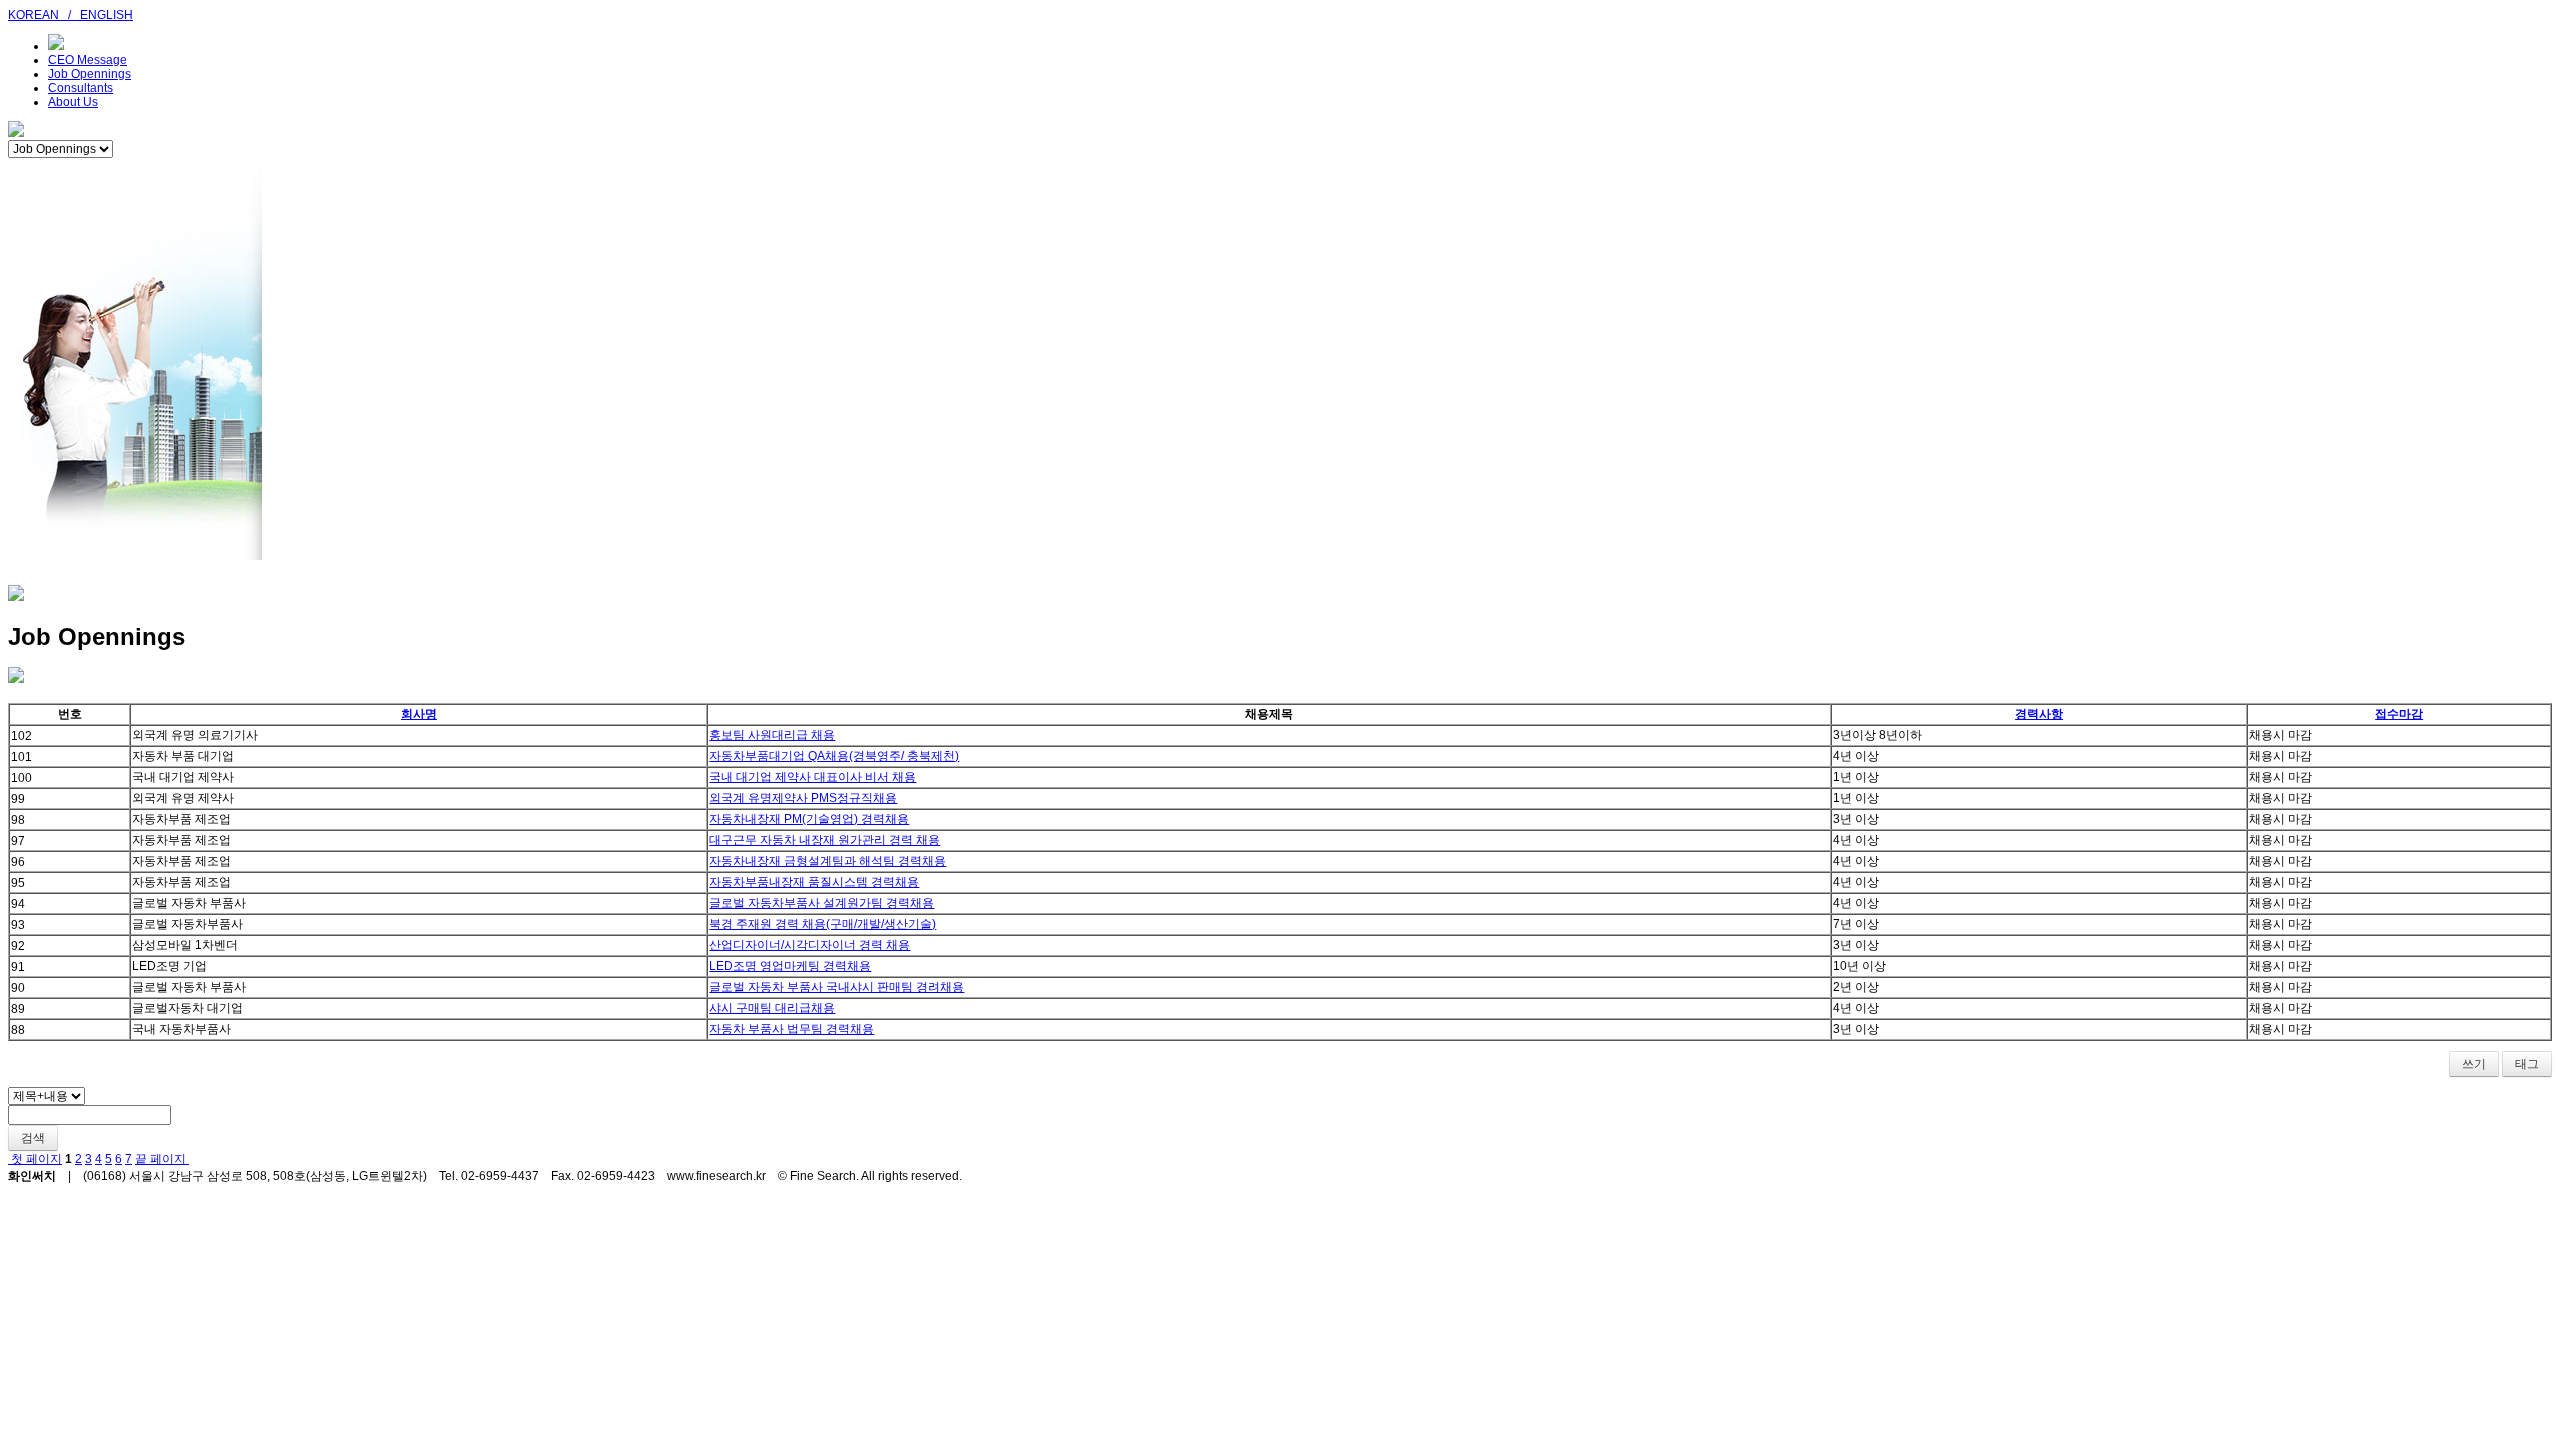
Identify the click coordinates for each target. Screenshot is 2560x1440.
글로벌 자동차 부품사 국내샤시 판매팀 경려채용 (836, 987)
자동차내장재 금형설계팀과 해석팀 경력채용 (827, 861)
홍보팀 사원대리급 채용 (772, 735)
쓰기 (2474, 1064)
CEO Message (87, 60)
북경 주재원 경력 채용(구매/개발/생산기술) (822, 924)
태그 (2527, 1064)
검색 (33, 1138)
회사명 (419, 714)
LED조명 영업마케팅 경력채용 (790, 966)
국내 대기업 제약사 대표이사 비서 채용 (812, 777)
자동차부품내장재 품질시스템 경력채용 (814, 882)
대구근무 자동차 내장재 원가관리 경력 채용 (824, 840)
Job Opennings (89, 74)
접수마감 (2399, 714)
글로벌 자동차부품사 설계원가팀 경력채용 (821, 903)
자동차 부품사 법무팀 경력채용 (791, 1029)
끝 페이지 (162, 1159)
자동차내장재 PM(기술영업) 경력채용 (809, 819)
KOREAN (33, 15)
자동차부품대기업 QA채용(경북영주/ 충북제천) (834, 756)
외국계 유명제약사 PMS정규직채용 (803, 798)
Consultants (80, 88)
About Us (73, 102)
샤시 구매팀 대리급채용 (772, 1008)
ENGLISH (106, 15)
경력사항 (2039, 714)
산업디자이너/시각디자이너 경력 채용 (809, 945)
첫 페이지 (35, 1159)
